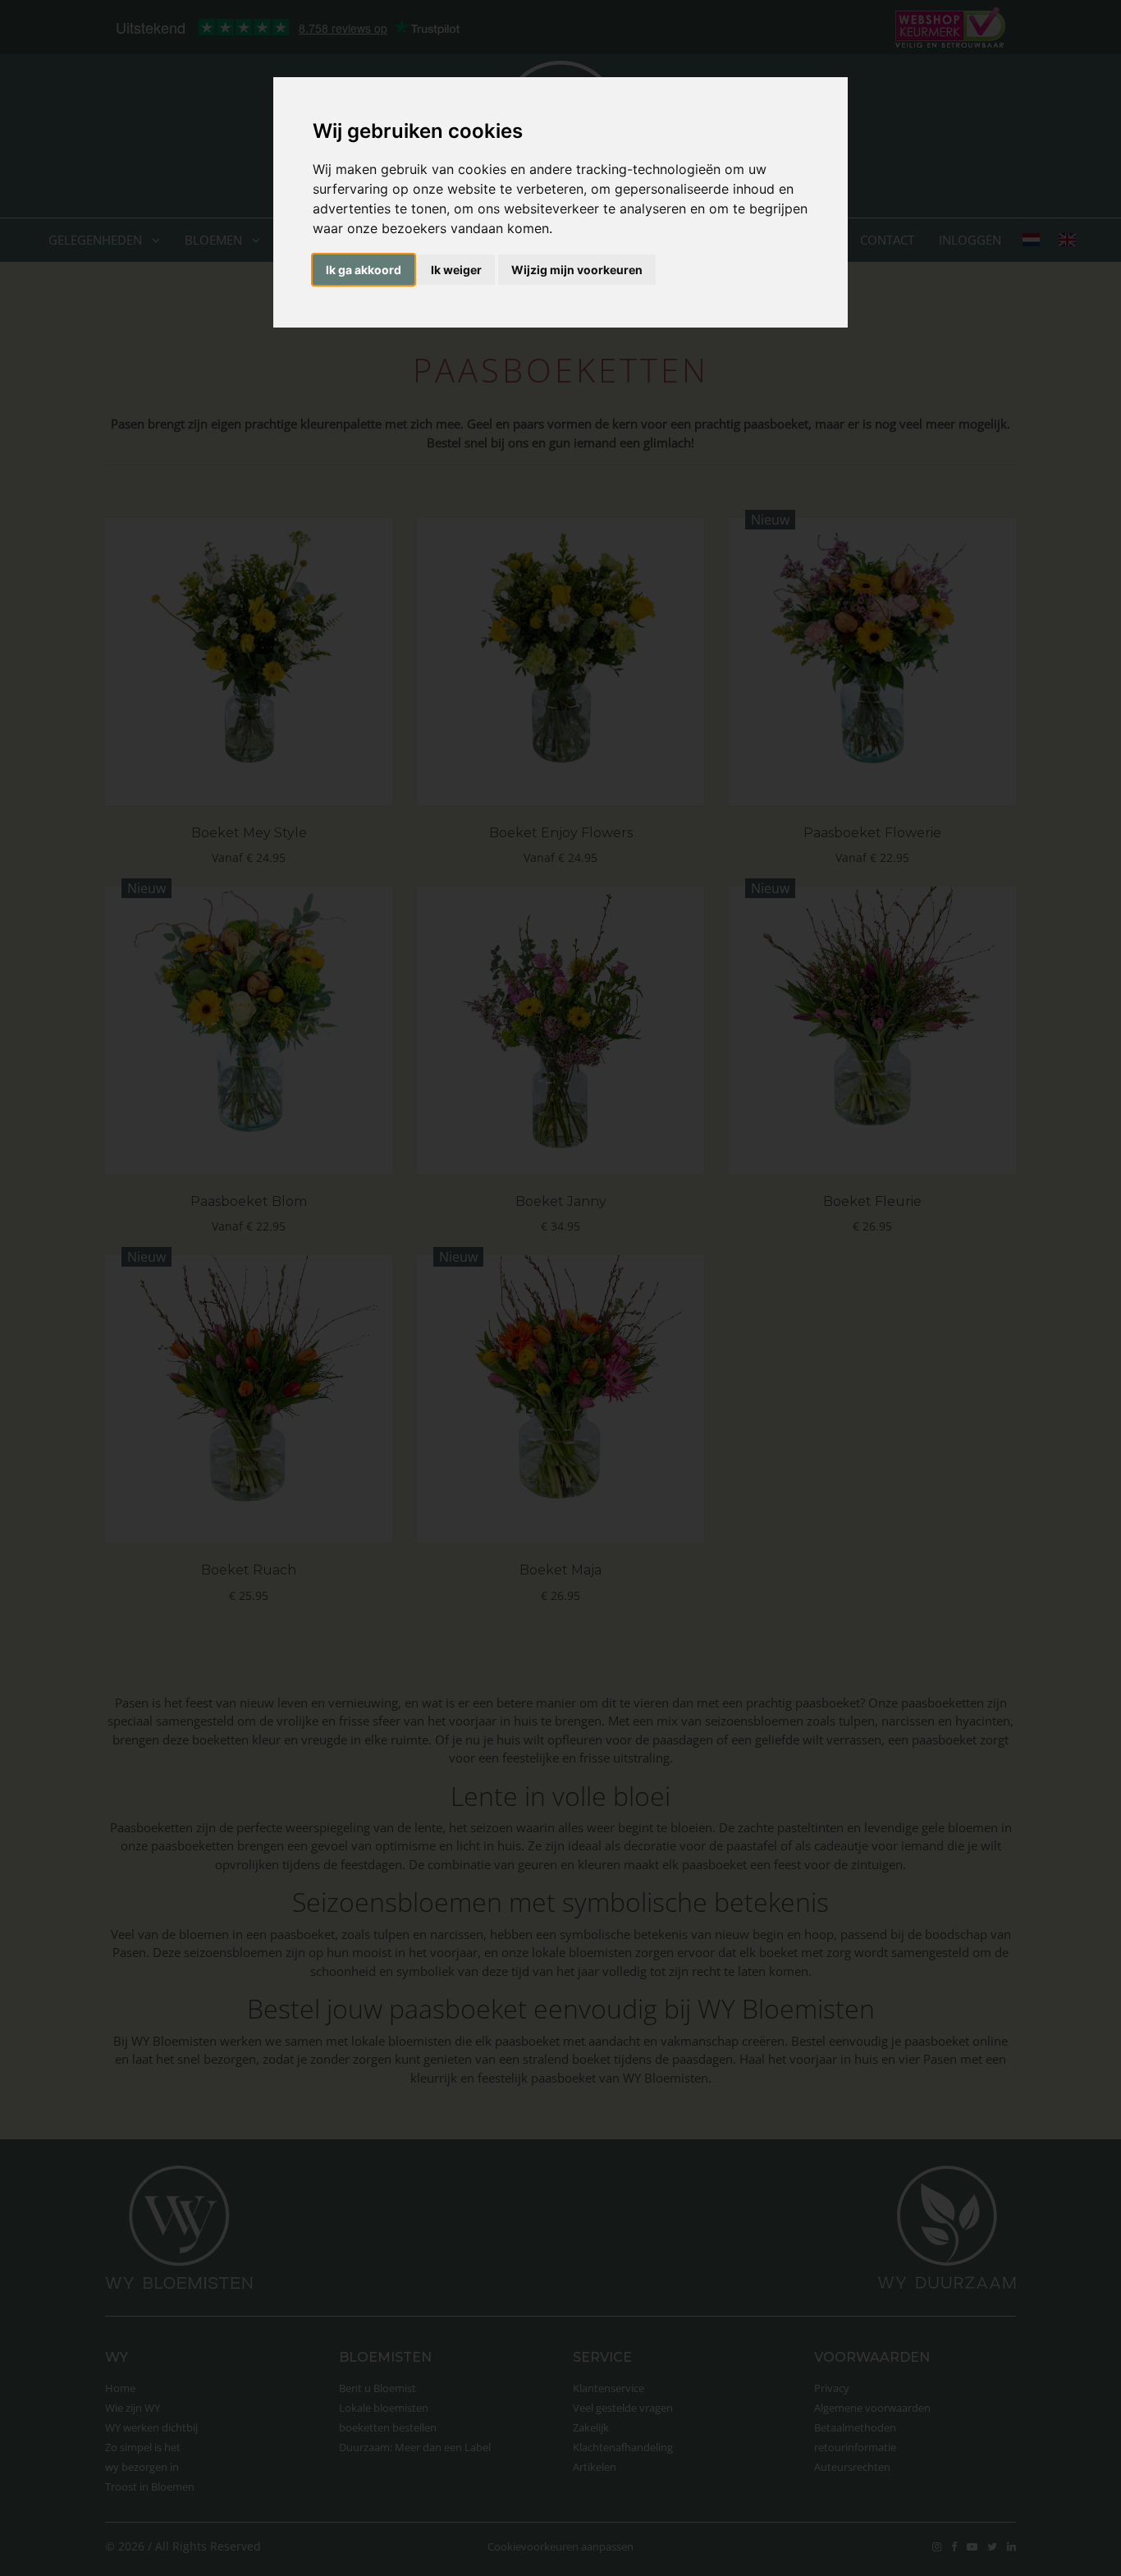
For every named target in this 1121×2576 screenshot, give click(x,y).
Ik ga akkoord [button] (364, 270)
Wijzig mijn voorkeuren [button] (577, 270)
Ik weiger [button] (456, 270)
